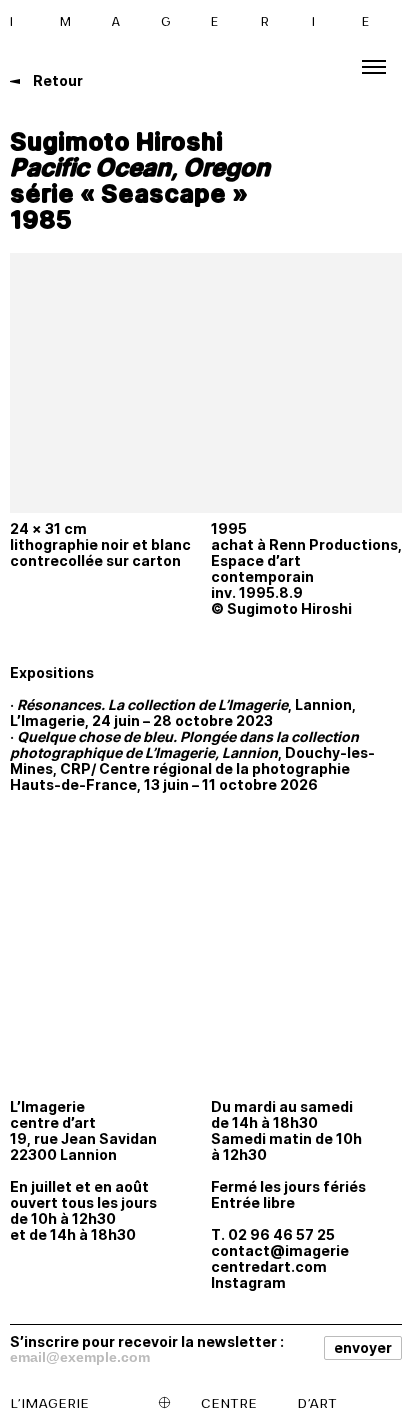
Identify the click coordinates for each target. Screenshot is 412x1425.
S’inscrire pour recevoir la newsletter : (147, 1341)
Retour (56, 80)
